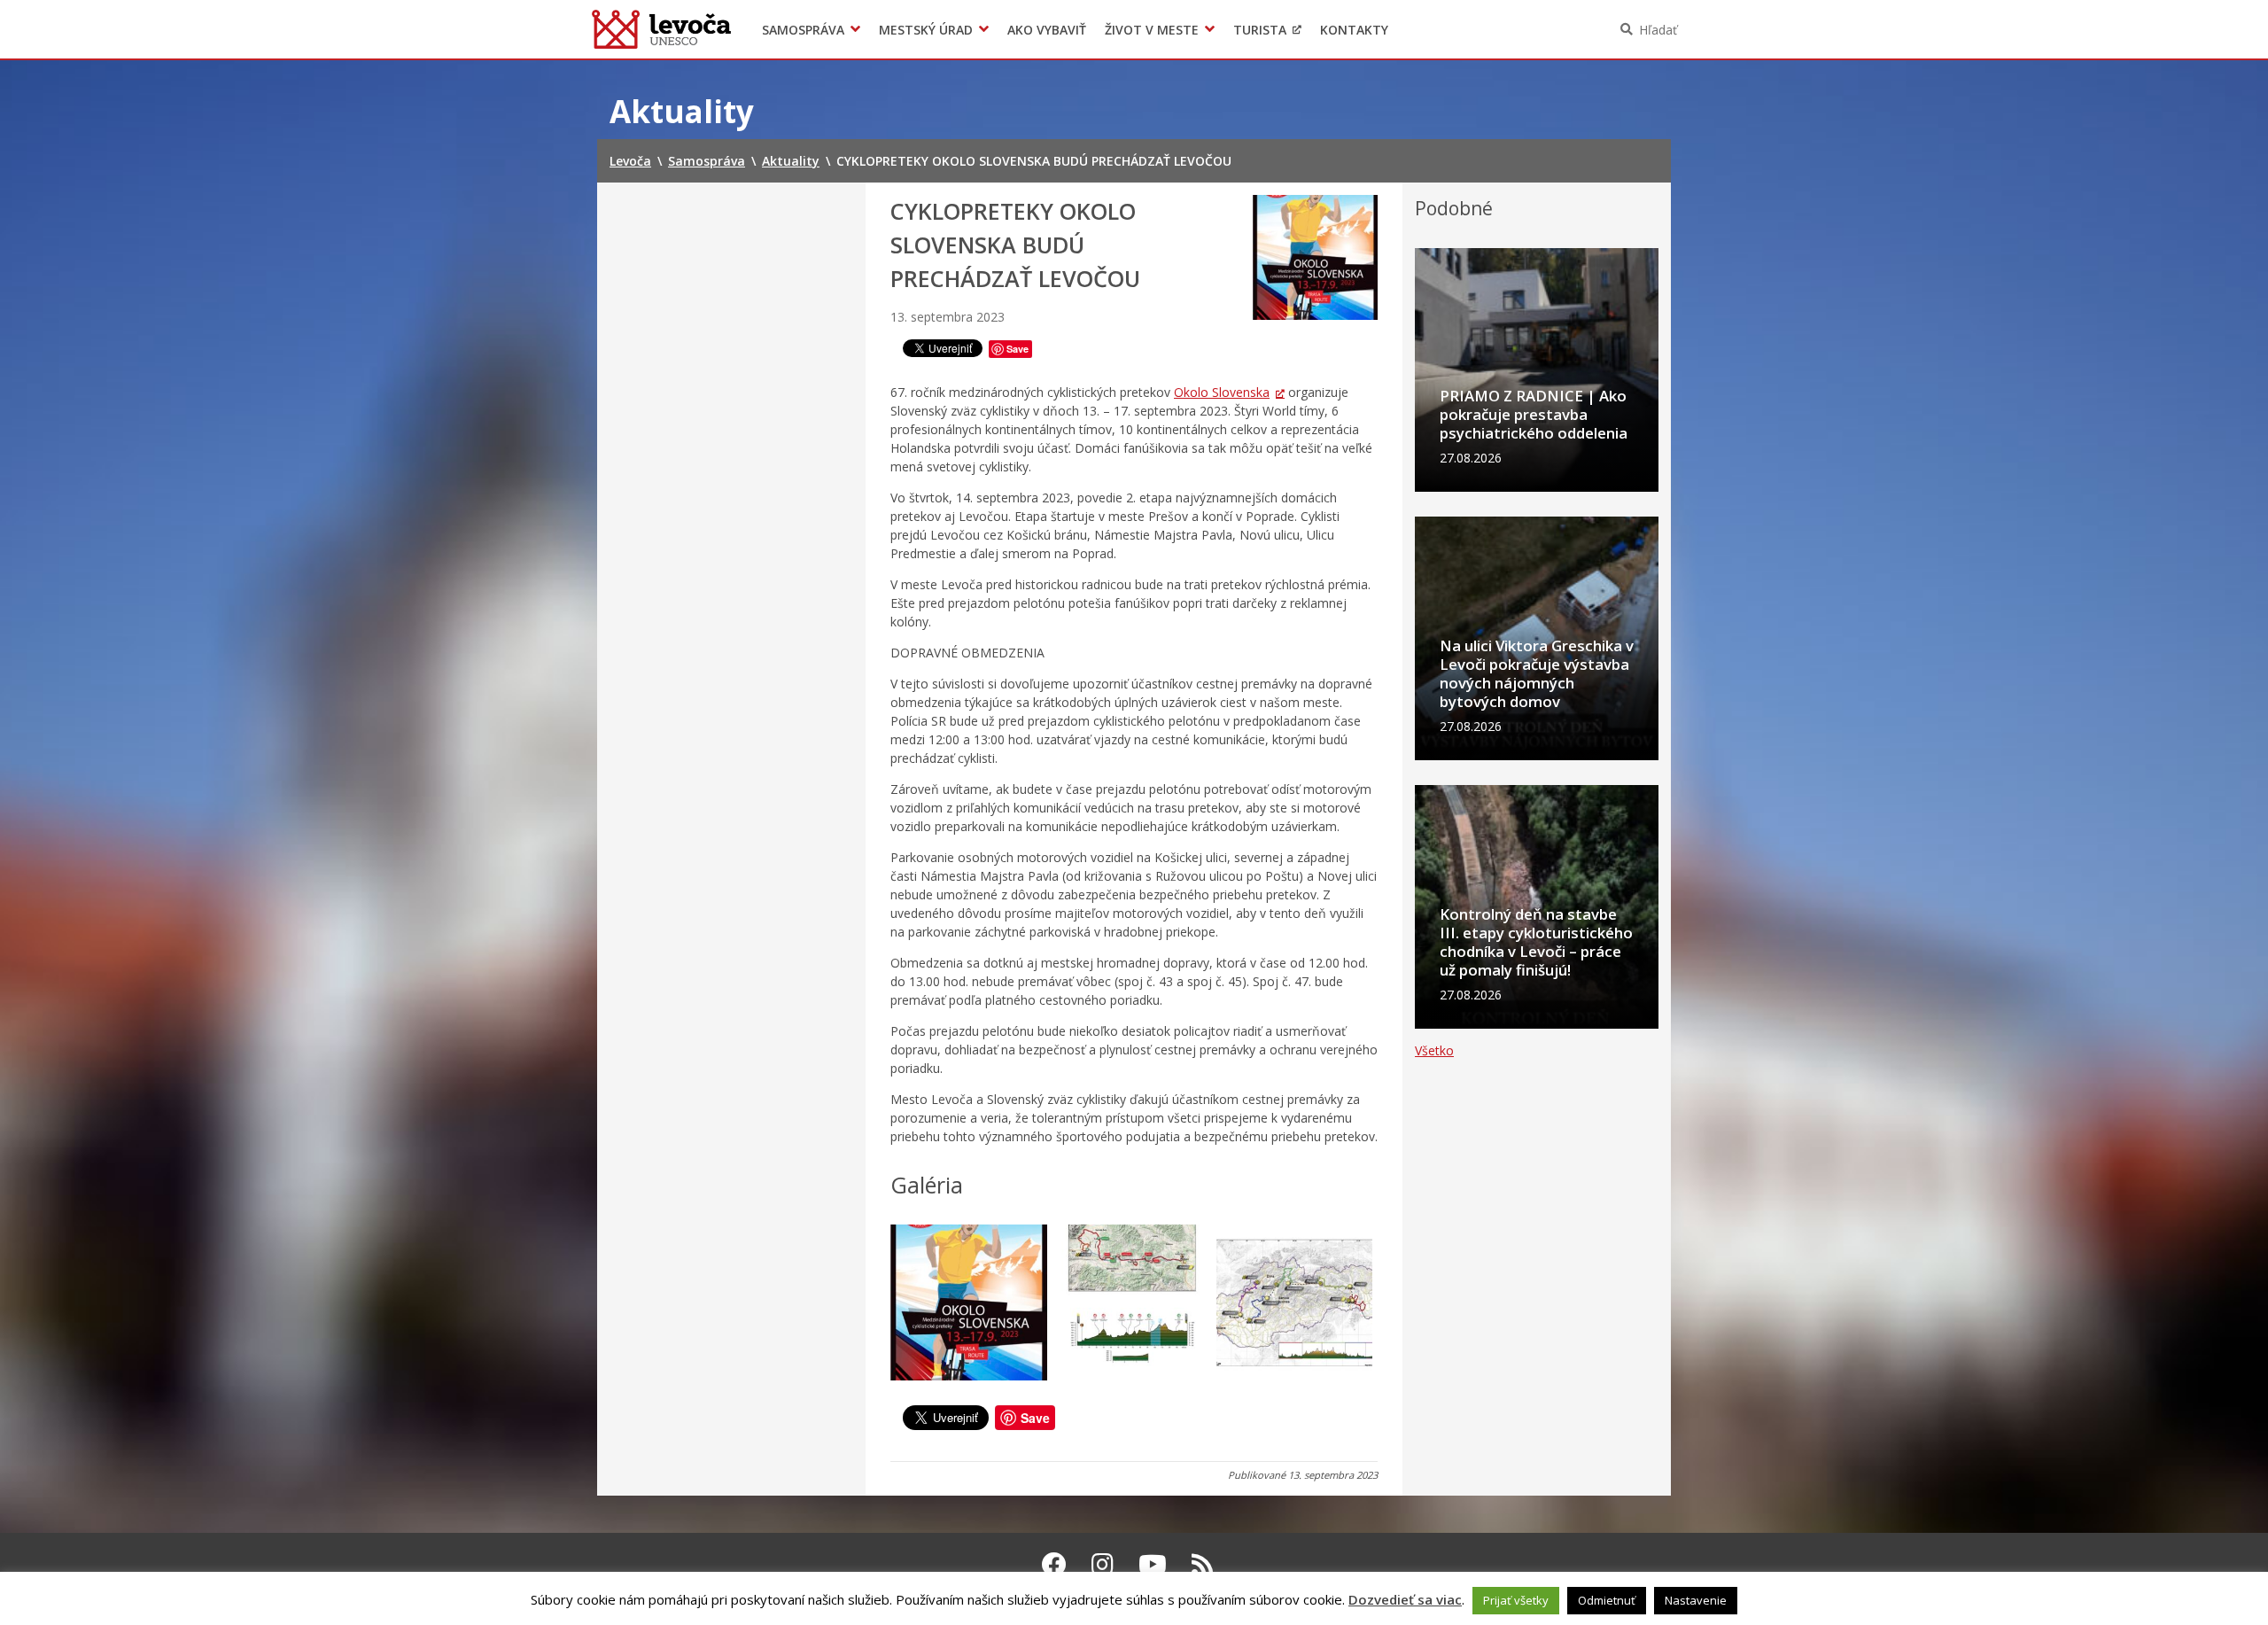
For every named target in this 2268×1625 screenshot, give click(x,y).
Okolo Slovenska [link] (1222, 392)
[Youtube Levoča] (1153, 1564)
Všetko (1434, 1050)
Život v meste (1152, 30)
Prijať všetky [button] (1516, 1600)
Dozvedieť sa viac (1405, 1599)
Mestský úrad (926, 30)
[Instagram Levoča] (1103, 1564)
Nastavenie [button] (1696, 1600)
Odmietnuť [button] (1607, 1600)
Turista (1260, 30)
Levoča (661, 29)
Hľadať (1658, 30)
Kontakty (1354, 30)
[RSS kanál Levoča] (1203, 1564)
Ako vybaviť (1047, 30)
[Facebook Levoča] (1054, 1564)
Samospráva (803, 30)
